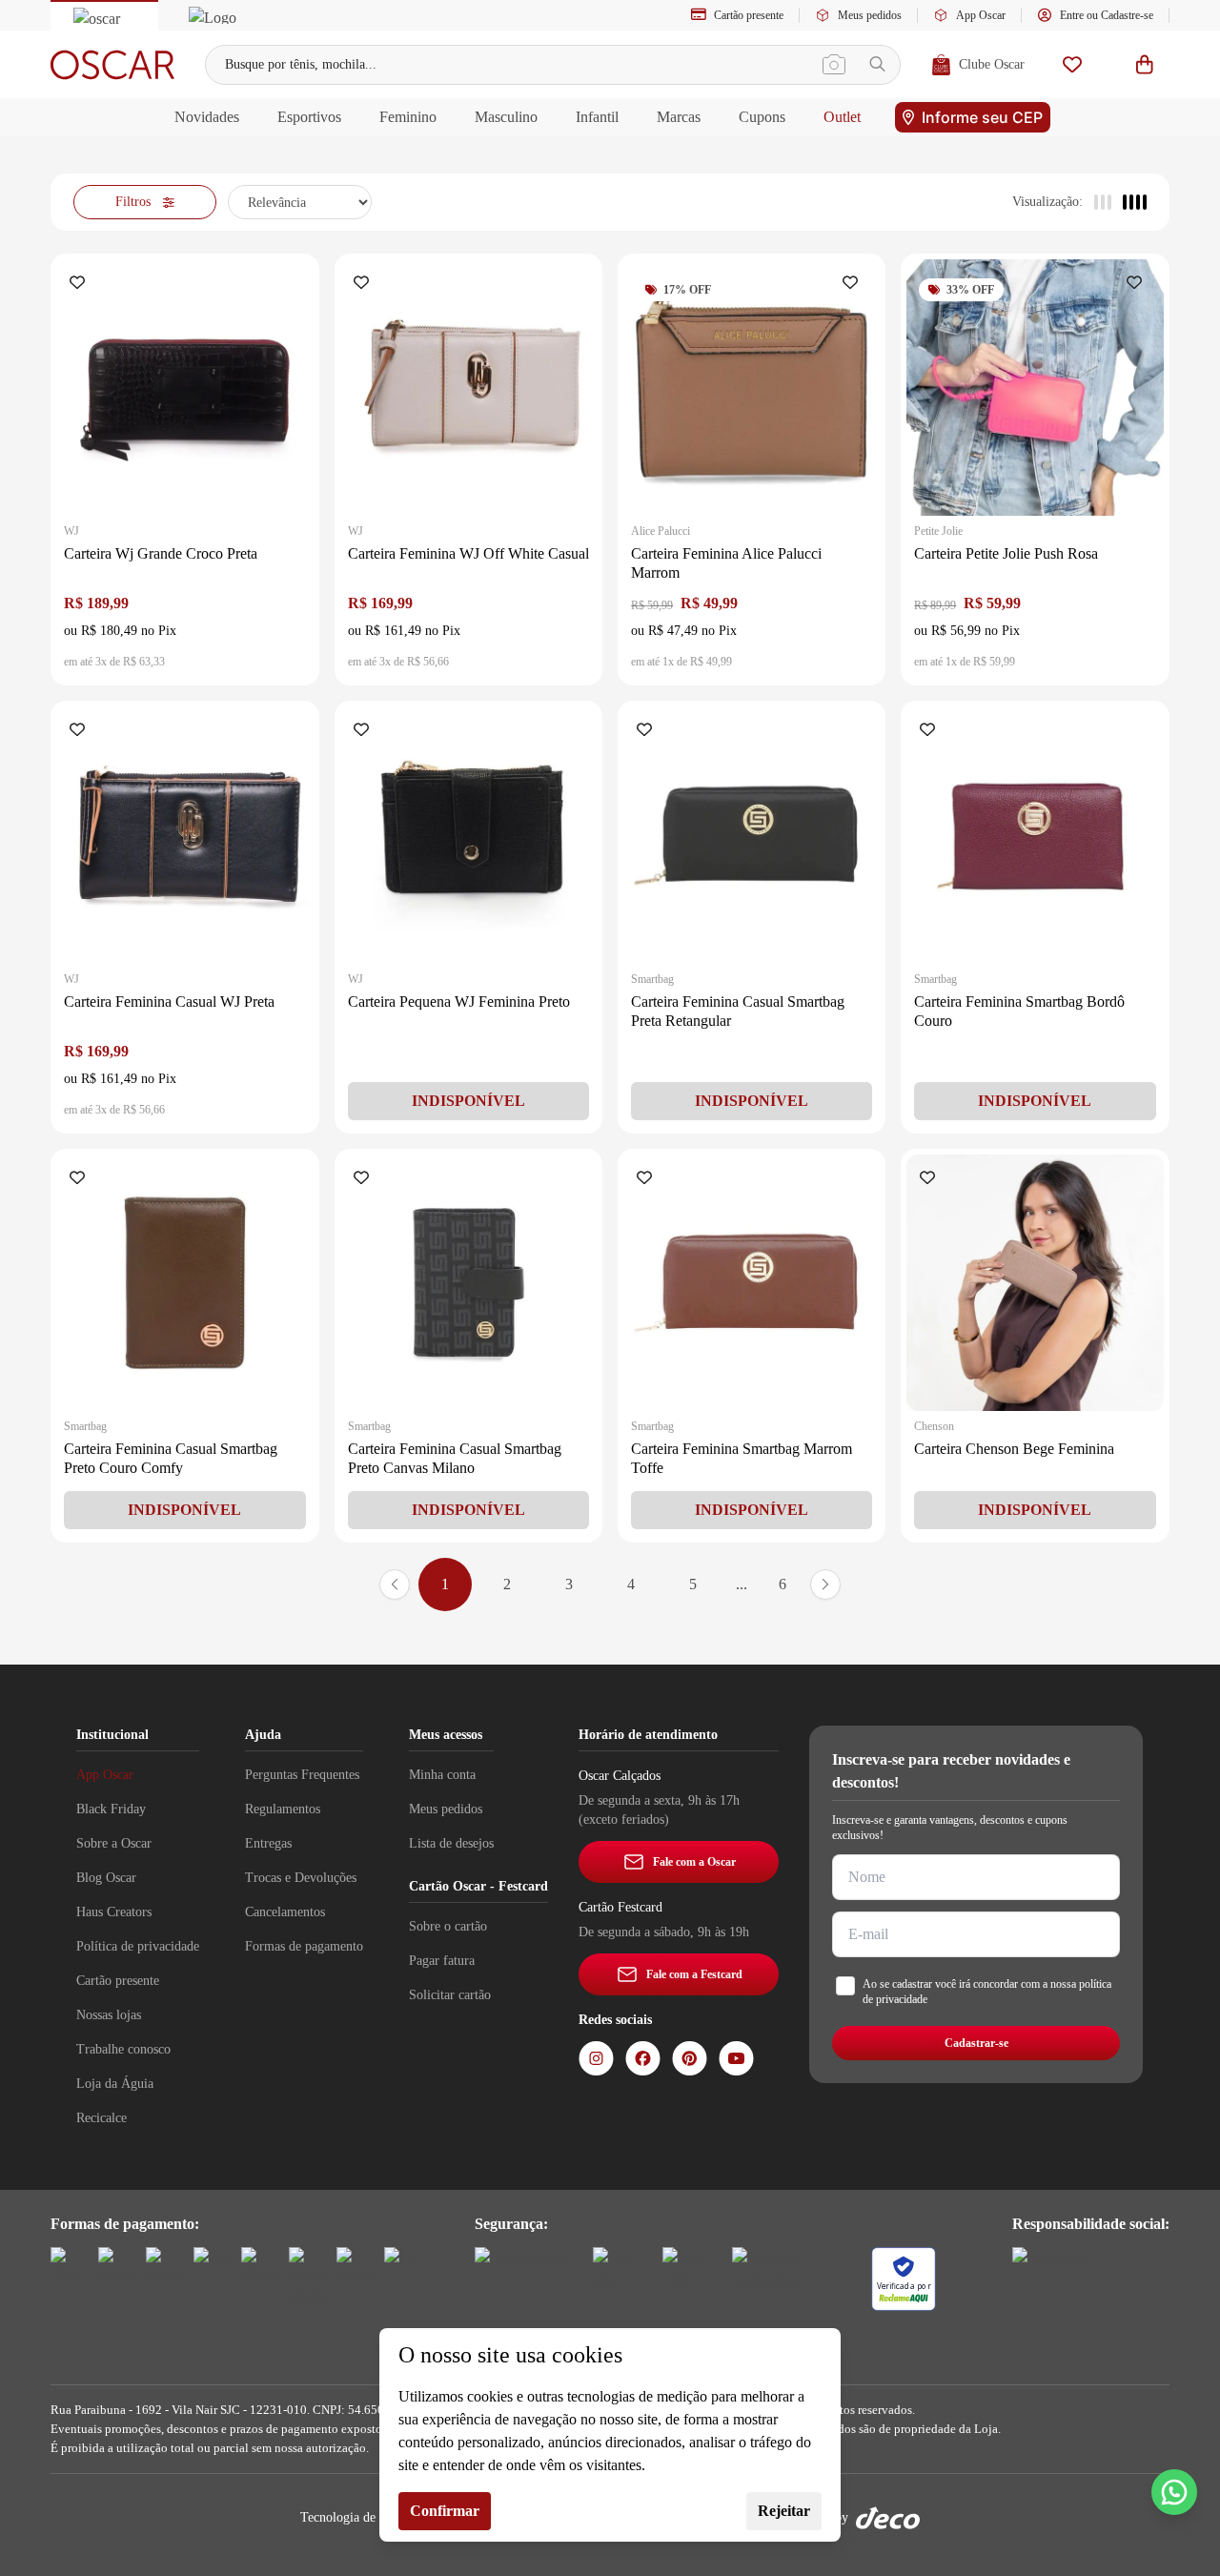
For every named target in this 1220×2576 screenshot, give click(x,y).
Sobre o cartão (448, 1926)
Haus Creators (114, 1912)
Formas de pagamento (304, 1946)
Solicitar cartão (450, 1995)
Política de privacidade (138, 1946)
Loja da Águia (115, 2084)
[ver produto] (184, 388)
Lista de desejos (451, 1843)
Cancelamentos (285, 1912)
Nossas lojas (109, 2015)
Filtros (133, 202)
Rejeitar (784, 2511)
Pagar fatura (442, 1961)
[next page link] (825, 1584)
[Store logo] (112, 65)
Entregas (268, 1843)
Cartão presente (749, 15)
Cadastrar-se (976, 2043)
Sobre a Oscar (114, 1843)
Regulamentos (283, 1809)
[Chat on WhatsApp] (1174, 2492)
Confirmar (445, 2511)
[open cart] (1145, 64)
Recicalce (102, 2118)
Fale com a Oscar (694, 1862)
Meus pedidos (870, 15)
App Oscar (981, 15)
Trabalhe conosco (123, 2049)
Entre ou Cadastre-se (1107, 15)
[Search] (877, 64)
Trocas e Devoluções (301, 1878)
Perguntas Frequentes (302, 1775)
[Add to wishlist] (81, 284)
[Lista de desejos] (1072, 64)
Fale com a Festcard (694, 1974)
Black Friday (111, 1809)
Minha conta (442, 1775)
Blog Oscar (106, 1878)
